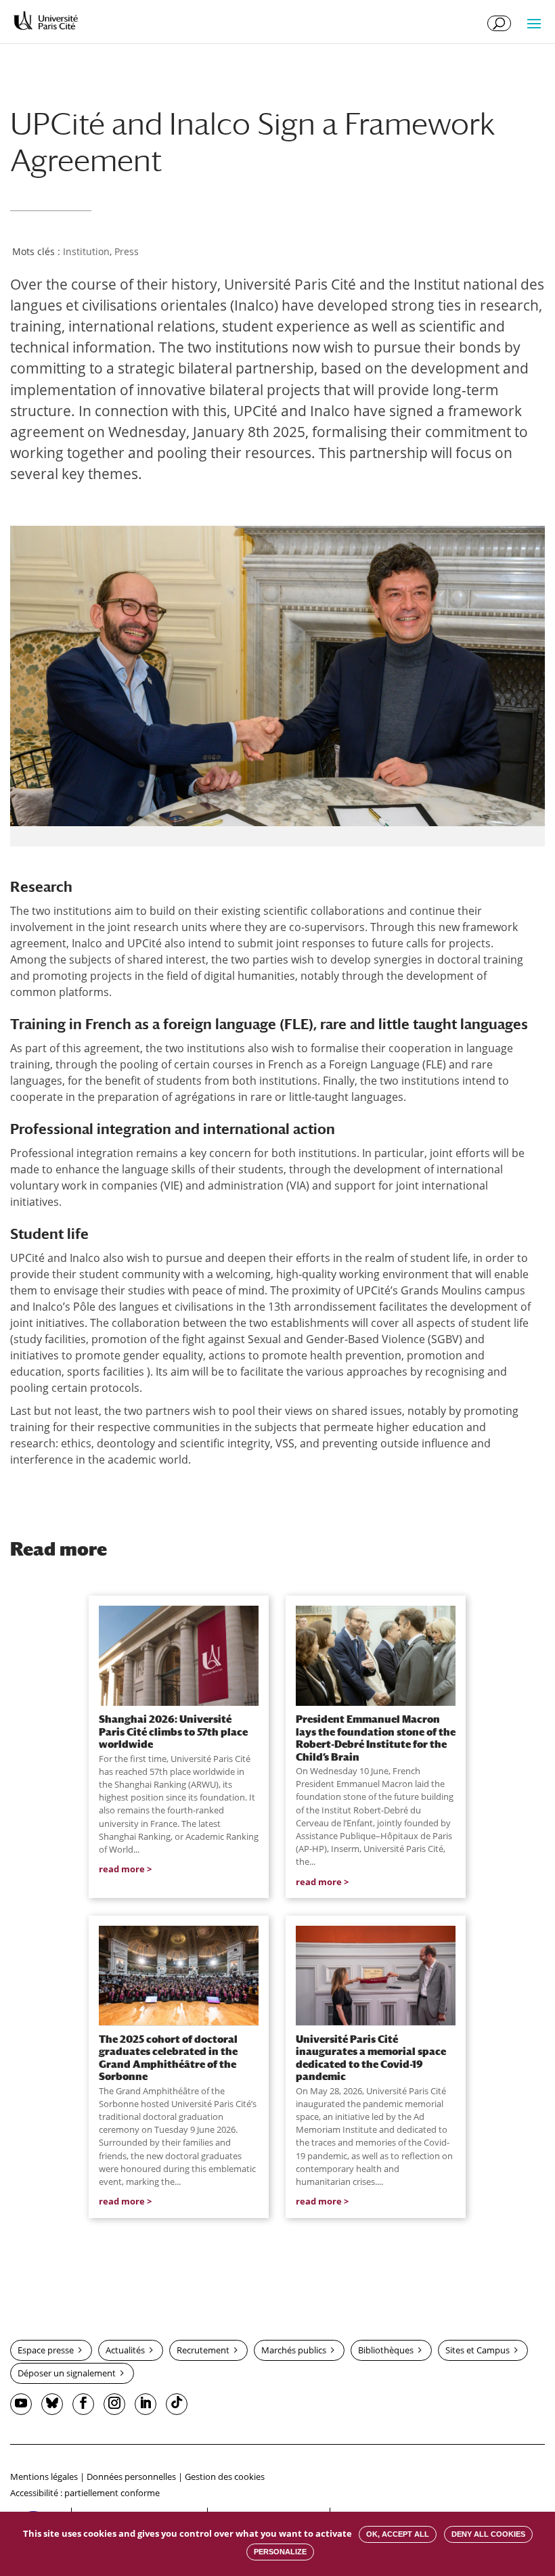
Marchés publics (294, 2350)
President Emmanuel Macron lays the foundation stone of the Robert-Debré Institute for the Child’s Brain (376, 1737)
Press (127, 251)
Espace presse (46, 2350)
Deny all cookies (488, 2534)
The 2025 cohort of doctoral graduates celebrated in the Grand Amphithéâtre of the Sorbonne (168, 2057)
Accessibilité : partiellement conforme (85, 2493)
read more (122, 1869)
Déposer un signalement (67, 2373)
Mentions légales (44, 2477)
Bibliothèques (386, 2350)
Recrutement (203, 2350)
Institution (86, 251)
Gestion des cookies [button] (225, 2477)
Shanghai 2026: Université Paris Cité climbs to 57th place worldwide (173, 1731)
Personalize (280, 2552)
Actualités (125, 2350)
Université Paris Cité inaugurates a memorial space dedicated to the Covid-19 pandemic (371, 2057)
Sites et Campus (478, 2350)
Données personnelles (131, 2477)
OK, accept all (398, 2534)
